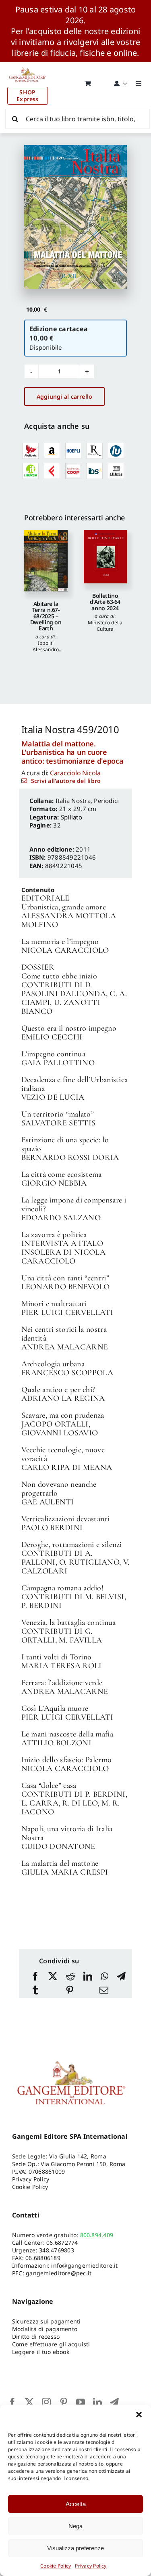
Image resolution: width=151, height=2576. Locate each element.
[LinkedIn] (88, 1977)
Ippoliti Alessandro (46, 646)
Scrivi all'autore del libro (66, 781)
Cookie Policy (56, 2566)
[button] (139, 2415)
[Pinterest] (70, 1991)
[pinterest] (64, 2402)
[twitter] (29, 2402)
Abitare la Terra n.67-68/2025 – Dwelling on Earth (46, 616)
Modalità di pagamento (45, 2329)
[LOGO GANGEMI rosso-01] (28, 65)
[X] (53, 1977)
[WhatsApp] (104, 1977)
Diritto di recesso (36, 2337)
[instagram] (46, 2402)
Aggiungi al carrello (64, 396)
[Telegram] (121, 1977)
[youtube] (81, 2402)
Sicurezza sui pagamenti (47, 2321)
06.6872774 (62, 2243)
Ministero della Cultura (105, 626)
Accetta (76, 2504)
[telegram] (114, 2402)
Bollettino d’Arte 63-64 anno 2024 (105, 602)
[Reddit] (70, 1977)
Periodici (106, 801)
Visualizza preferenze (75, 2548)
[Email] (104, 1991)
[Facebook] (35, 1977)
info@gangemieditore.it (84, 2265)
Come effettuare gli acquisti (51, 2344)
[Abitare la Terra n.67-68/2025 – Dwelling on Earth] (46, 560)
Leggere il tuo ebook (41, 2352)
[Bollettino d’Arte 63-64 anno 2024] (105, 556)
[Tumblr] (35, 1991)
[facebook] (12, 2402)
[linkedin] (97, 2402)
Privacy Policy (91, 2566)
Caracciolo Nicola (75, 773)
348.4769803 (57, 2250)
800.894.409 (97, 2235)
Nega (75, 2526)
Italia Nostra (73, 801)
